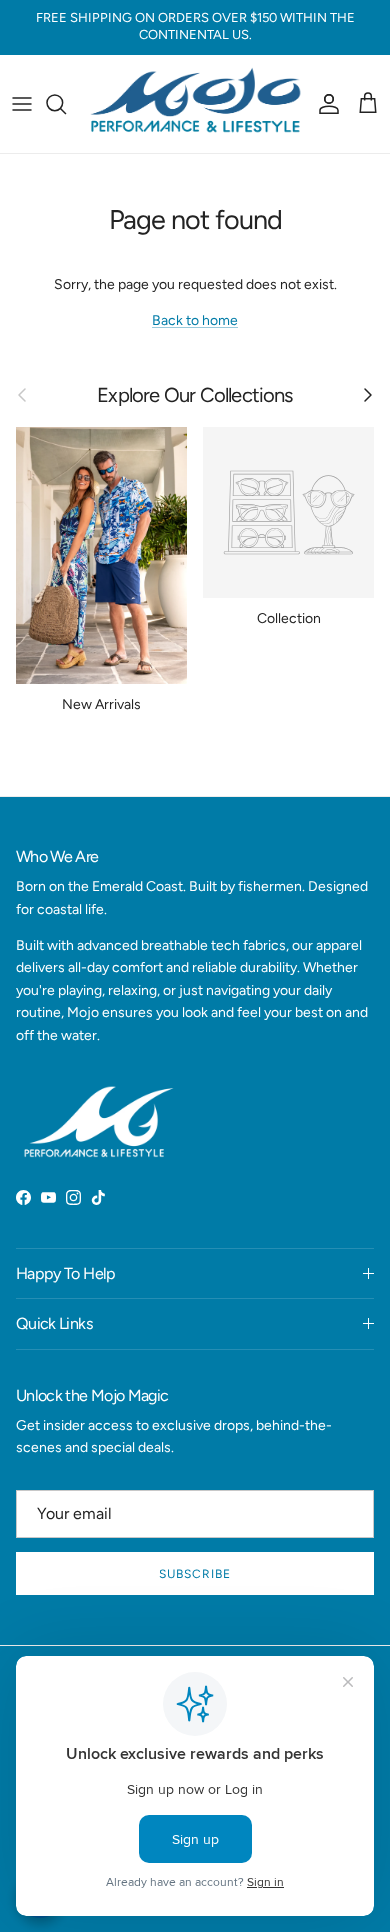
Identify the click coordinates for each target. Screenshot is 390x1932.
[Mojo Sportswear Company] (195, 104)
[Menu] (22, 104)
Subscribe (195, 1574)
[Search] (66, 104)
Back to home (195, 320)
